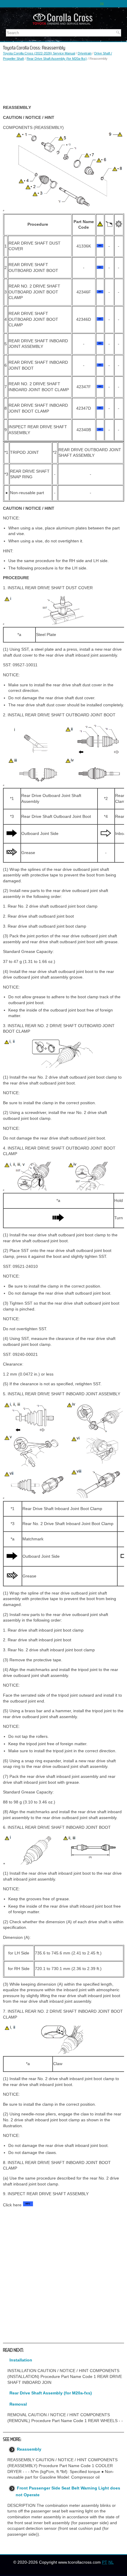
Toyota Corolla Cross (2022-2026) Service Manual (39, 53)
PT (105, 2562)
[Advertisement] (63, 83)
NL (111, 2562)
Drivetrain (85, 53)
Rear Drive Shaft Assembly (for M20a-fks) (57, 59)
